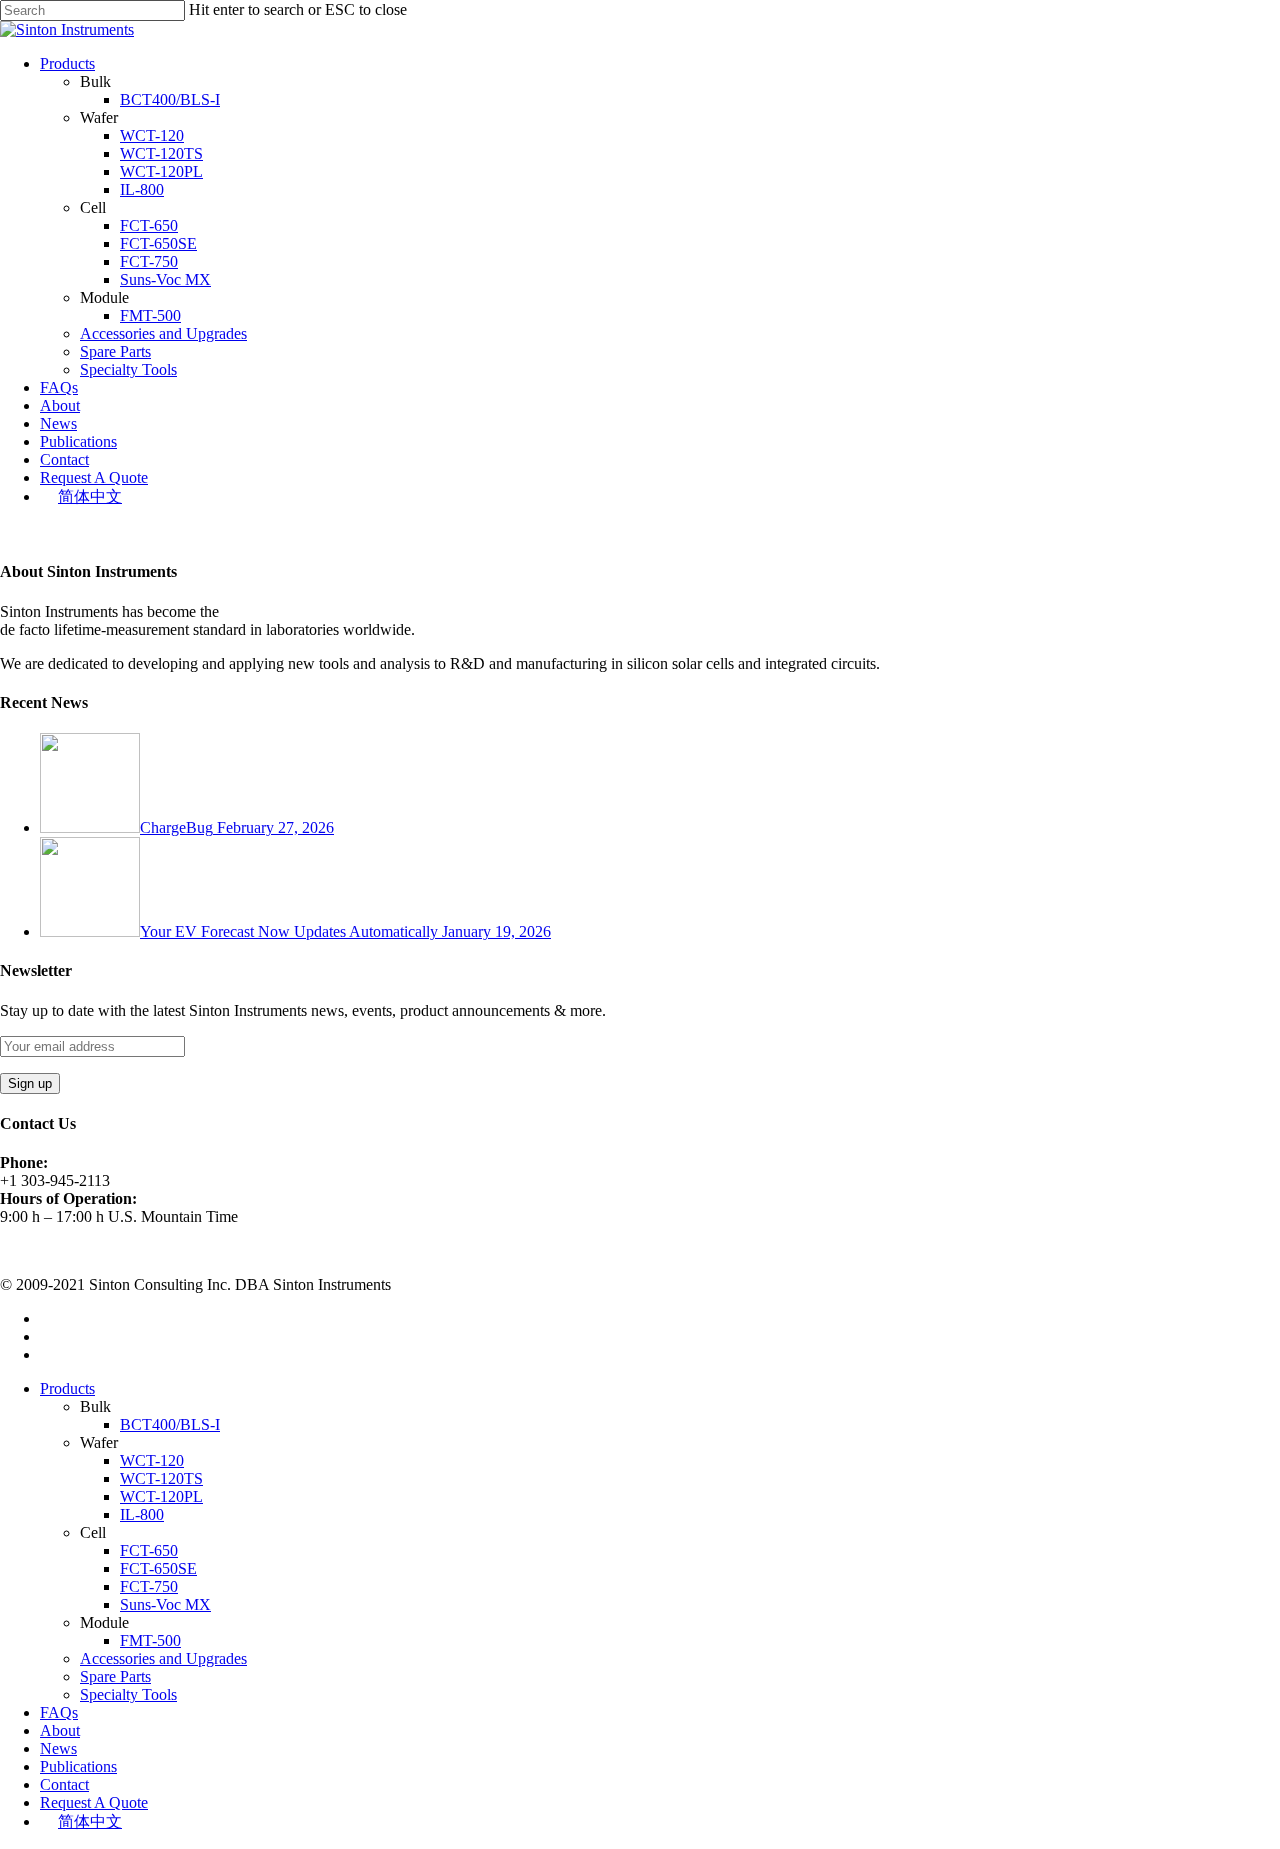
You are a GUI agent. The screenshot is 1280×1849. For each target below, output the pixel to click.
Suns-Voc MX (165, 279)
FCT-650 (149, 225)
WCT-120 (152, 135)
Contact (64, 459)
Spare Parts (115, 351)
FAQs (59, 387)
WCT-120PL (161, 171)
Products (67, 63)
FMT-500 (150, 315)
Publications (78, 441)
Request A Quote (94, 477)
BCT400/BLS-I (170, 99)
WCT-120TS (161, 153)
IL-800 (142, 189)
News (58, 423)
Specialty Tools (128, 369)
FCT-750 (149, 261)
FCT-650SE (158, 243)
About (60, 405)
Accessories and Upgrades (163, 333)
